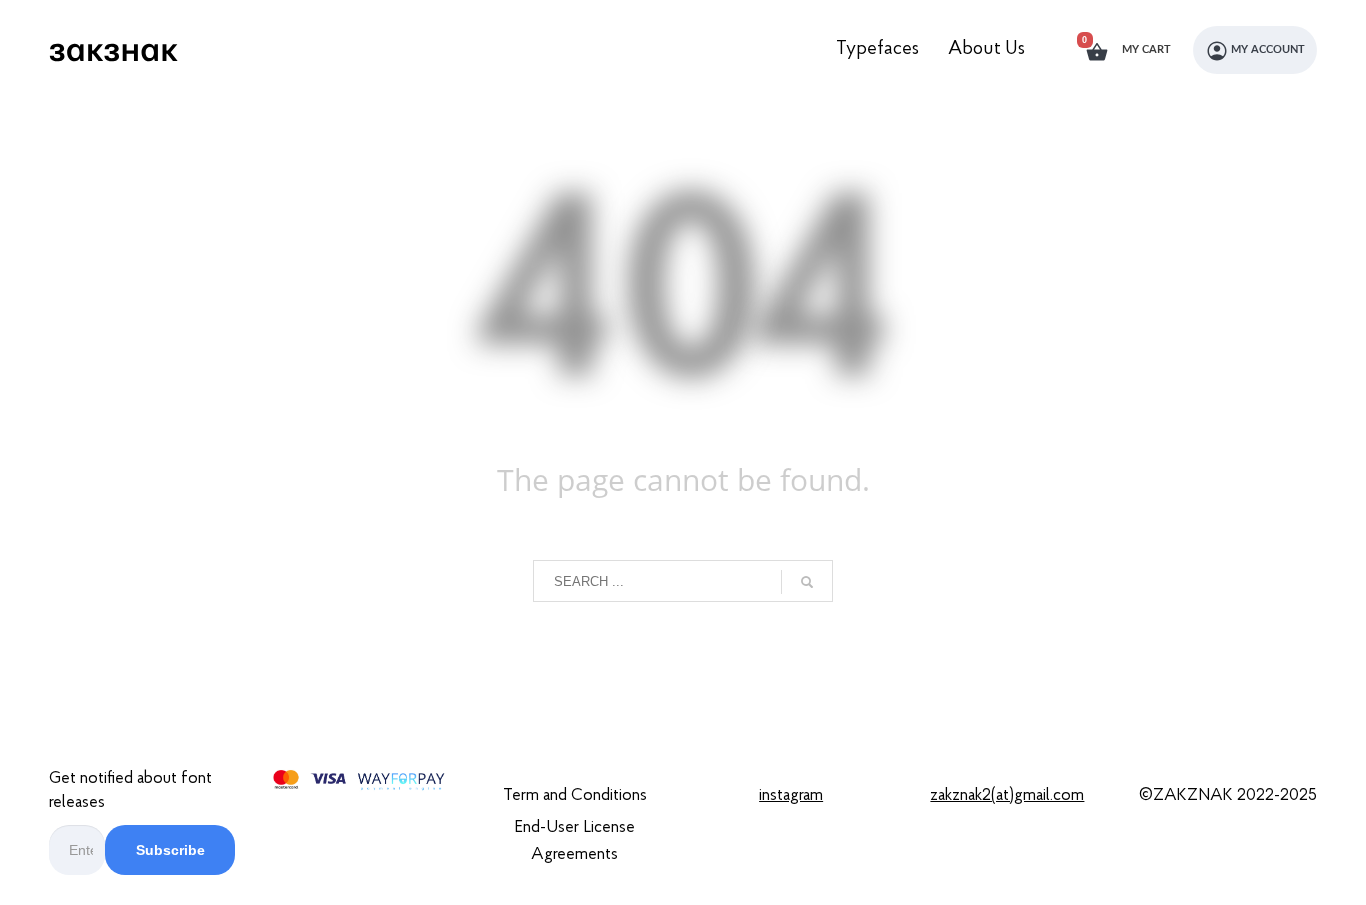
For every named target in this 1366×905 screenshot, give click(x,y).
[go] (807, 582)
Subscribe (170, 850)
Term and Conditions (575, 795)
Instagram (791, 795)
